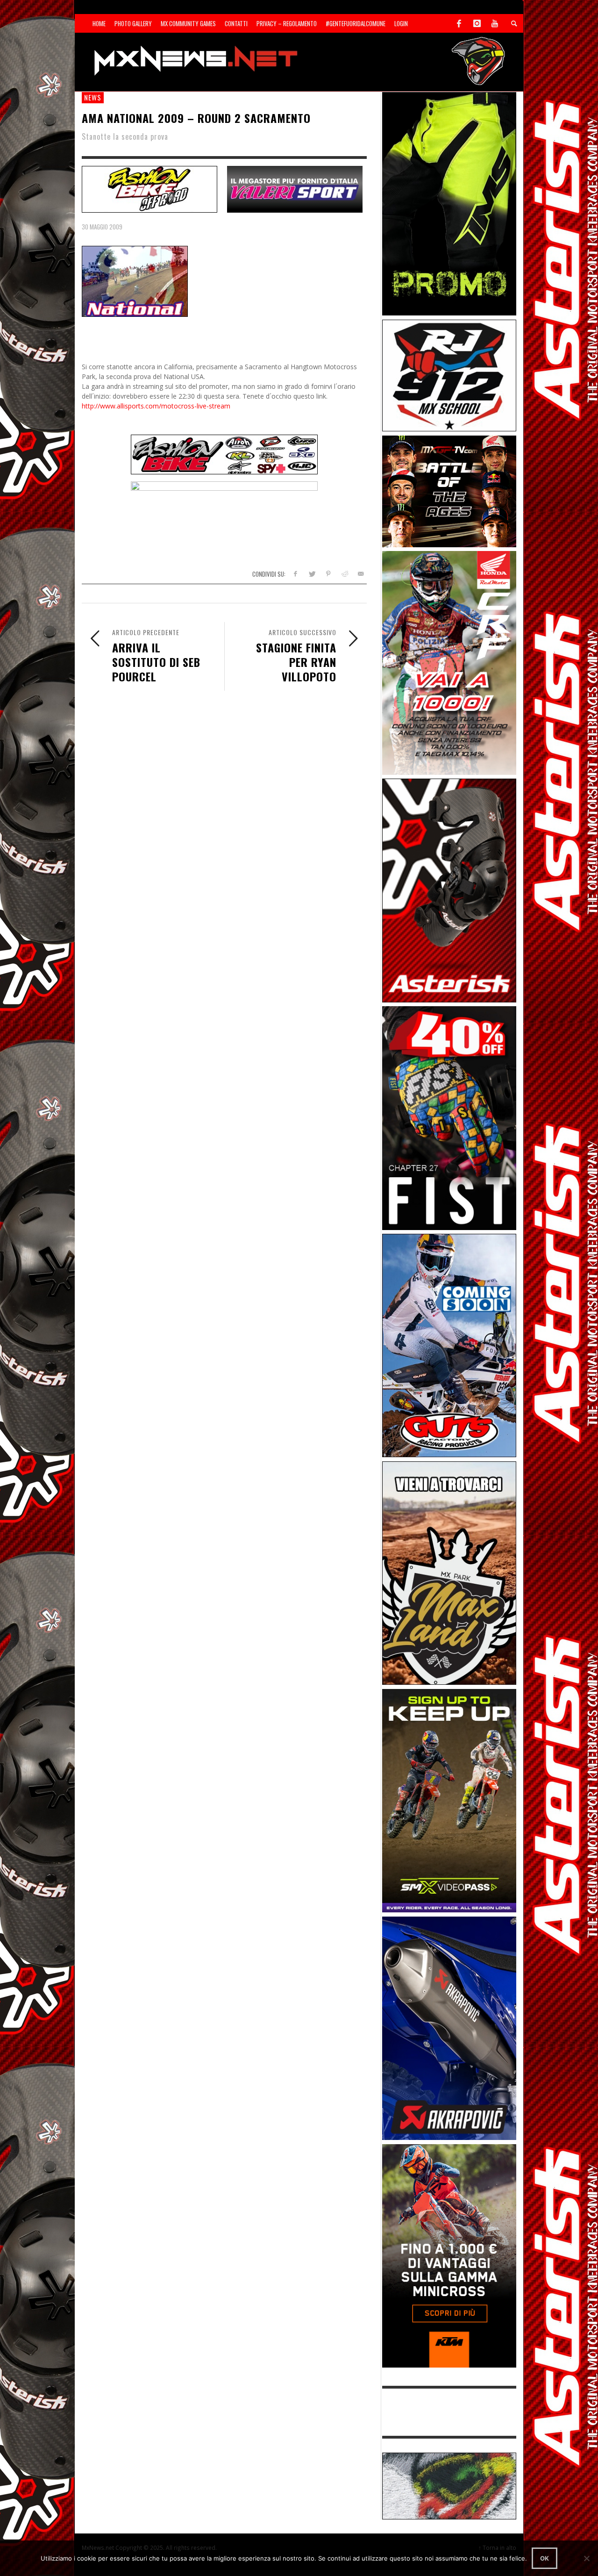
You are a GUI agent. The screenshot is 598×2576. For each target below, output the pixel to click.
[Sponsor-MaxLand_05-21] (449, 1572)
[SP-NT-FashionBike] (149, 188)
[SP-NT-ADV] (449, 2485)
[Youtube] (495, 23)
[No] (586, 2558)
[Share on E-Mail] (360, 574)
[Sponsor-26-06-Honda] (449, 662)
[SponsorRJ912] (449, 375)
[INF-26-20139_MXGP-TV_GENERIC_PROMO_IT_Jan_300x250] (449, 490)
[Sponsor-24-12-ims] (449, 203)
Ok (545, 2558)
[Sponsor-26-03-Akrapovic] (449, 2028)
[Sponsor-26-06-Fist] (449, 1117)
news (93, 97)
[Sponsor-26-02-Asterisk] (449, 890)
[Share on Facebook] (295, 574)
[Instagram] (477, 23)
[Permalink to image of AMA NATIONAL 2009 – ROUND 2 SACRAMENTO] (135, 281)
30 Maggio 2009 (102, 227)
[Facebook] (459, 23)
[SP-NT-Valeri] (295, 188)
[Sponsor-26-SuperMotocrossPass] (449, 1800)
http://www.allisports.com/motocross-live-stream (156, 406)
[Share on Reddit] (344, 574)
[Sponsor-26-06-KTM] (449, 2255)
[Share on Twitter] (312, 574)
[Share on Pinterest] (328, 574)
